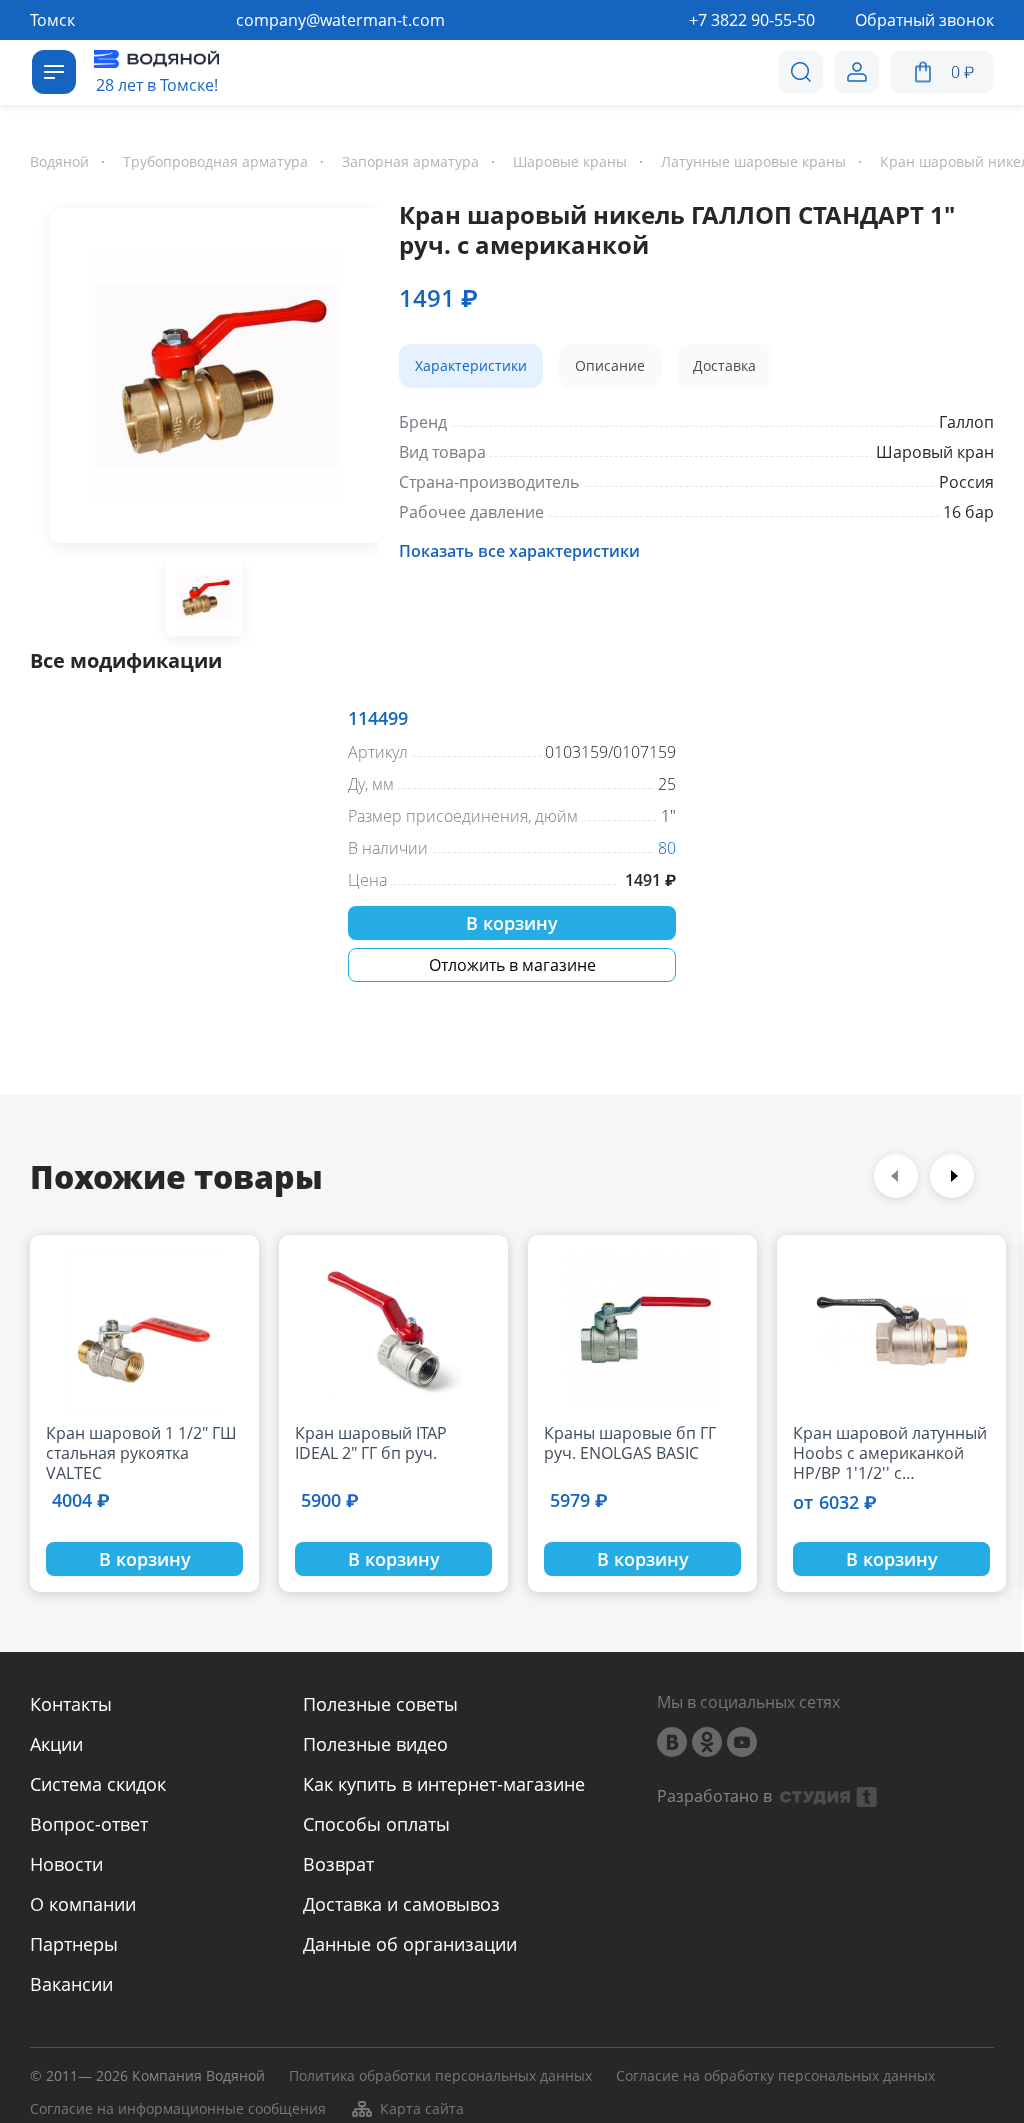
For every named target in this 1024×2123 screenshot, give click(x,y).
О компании (83, 1904)
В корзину (512, 923)
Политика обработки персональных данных (440, 2076)
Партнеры (74, 1944)
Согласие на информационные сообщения (178, 2109)
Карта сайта (422, 2108)
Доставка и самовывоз (401, 1904)
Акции (56, 1744)
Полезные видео (375, 1744)
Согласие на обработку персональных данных (775, 2076)
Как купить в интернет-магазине (444, 1784)
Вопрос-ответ (89, 1824)
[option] (204, 379)
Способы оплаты (376, 1824)
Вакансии (71, 1984)
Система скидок (98, 1784)
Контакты (71, 1704)
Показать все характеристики (519, 551)
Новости (66, 1864)
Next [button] (952, 1176)
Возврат (338, 1864)
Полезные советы (380, 1704)
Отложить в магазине (512, 965)
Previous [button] (896, 1176)
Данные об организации (410, 1944)
